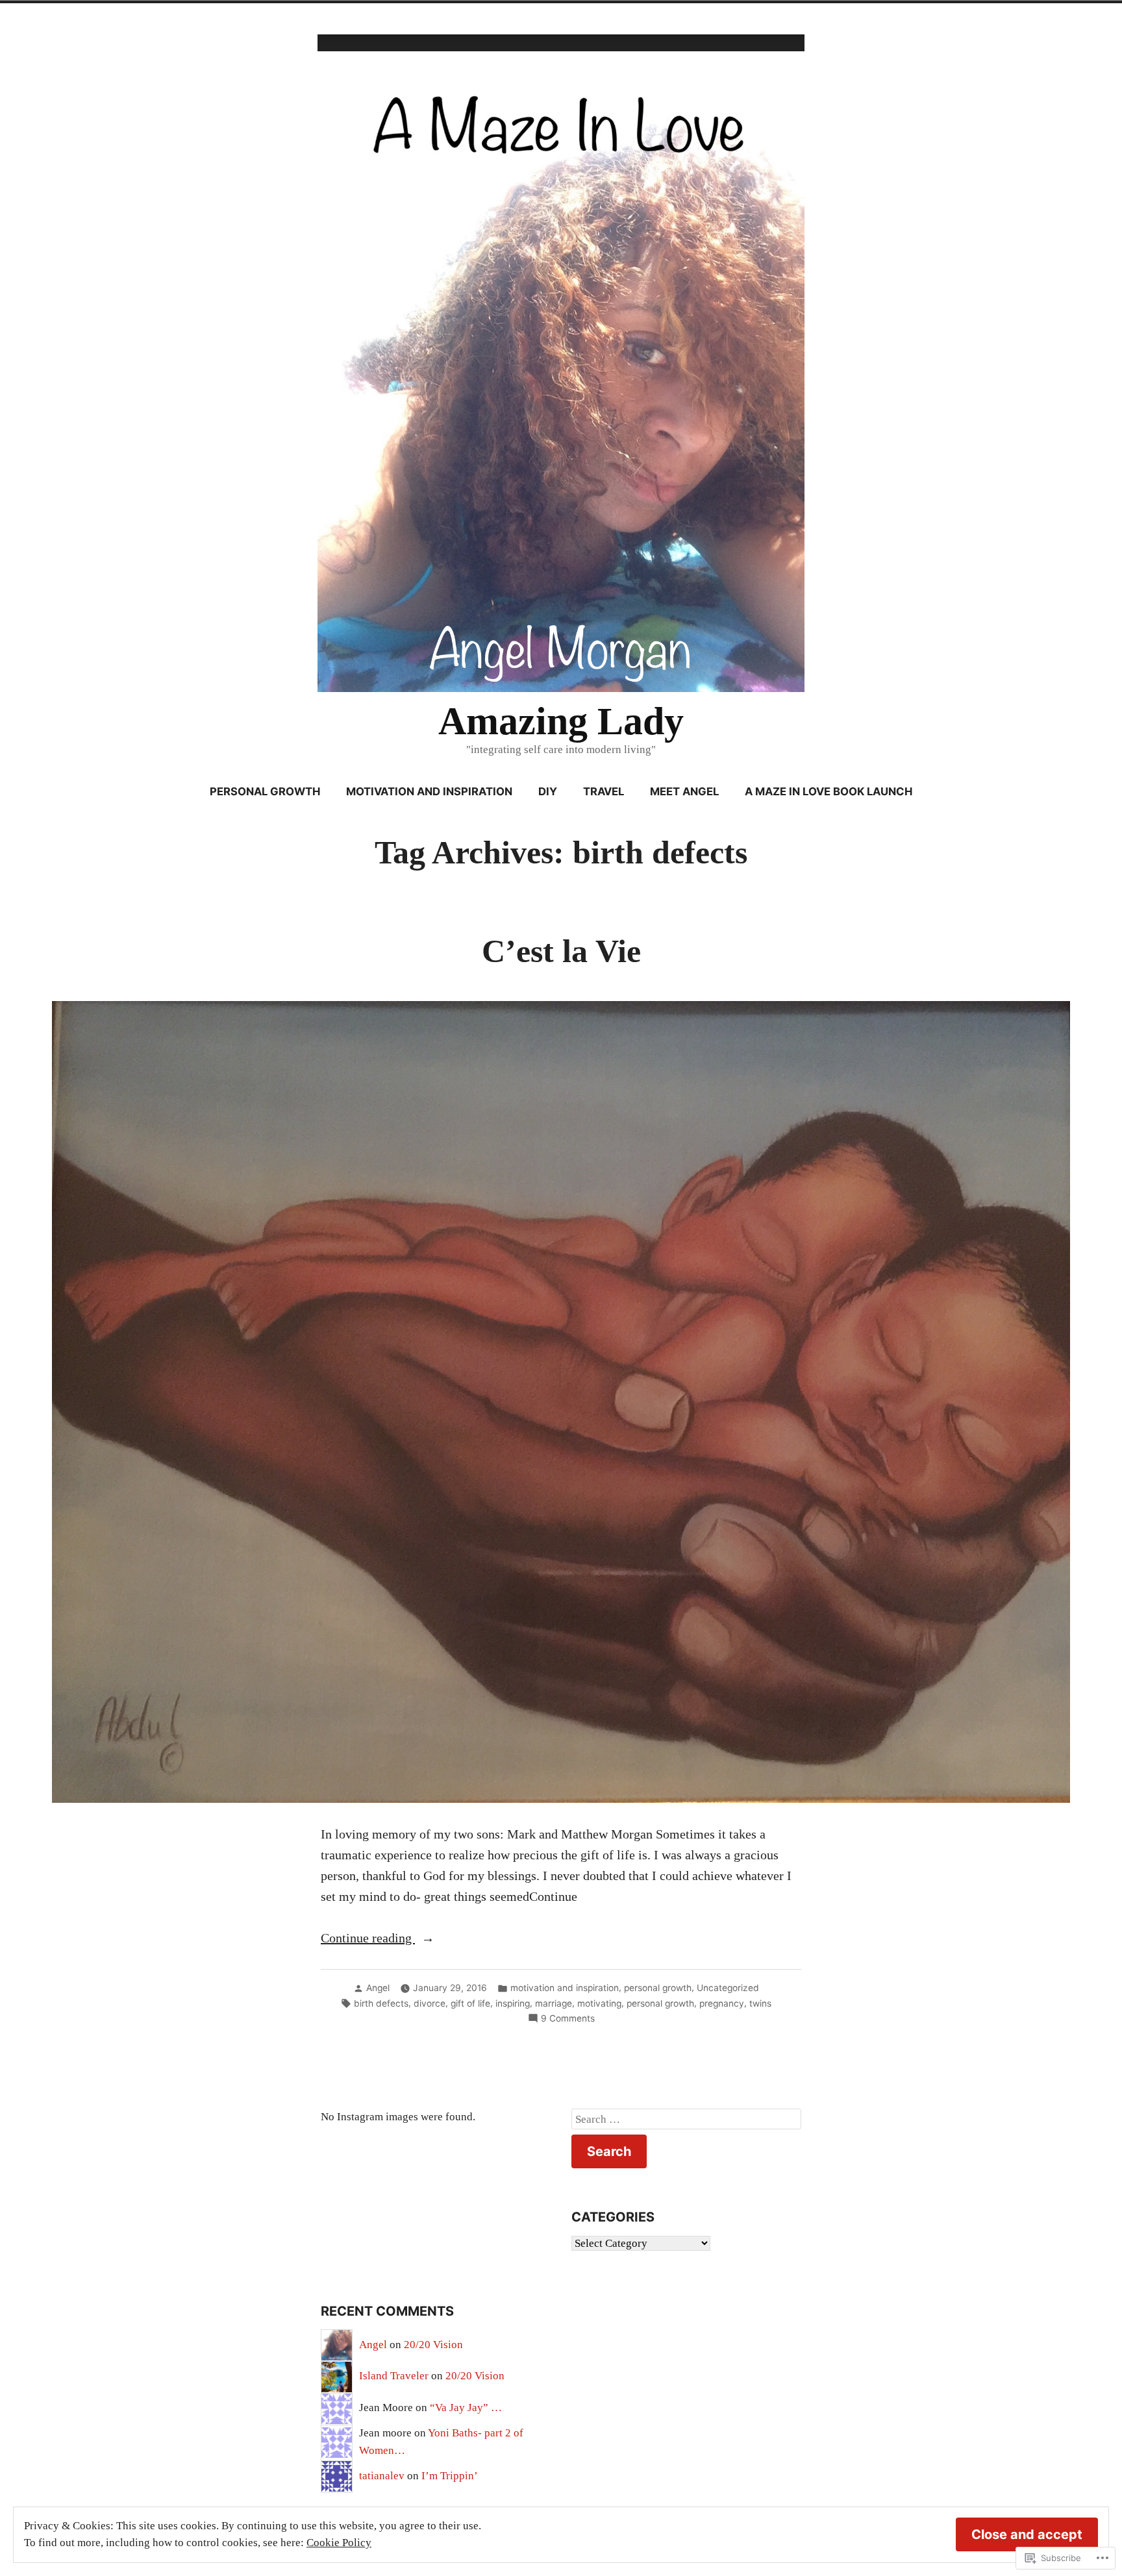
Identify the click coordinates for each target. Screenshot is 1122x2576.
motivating (599, 2003)
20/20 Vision (433, 2345)
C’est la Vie (561, 951)
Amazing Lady (561, 721)
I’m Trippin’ (450, 2476)
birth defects (381, 2003)
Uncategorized (728, 1988)
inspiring (513, 2003)
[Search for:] (686, 2119)
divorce (430, 2003)
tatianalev (382, 2476)
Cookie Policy (339, 2543)
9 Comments (568, 2019)
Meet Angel (684, 791)
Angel (378, 1988)
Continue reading (368, 1939)
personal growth (265, 791)
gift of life (470, 2003)
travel (604, 791)
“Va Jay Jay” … (466, 2408)
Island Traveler (394, 2376)
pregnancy (722, 2003)
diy (548, 791)
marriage (554, 2003)
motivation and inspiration (429, 791)
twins (760, 2003)
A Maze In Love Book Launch (829, 791)
